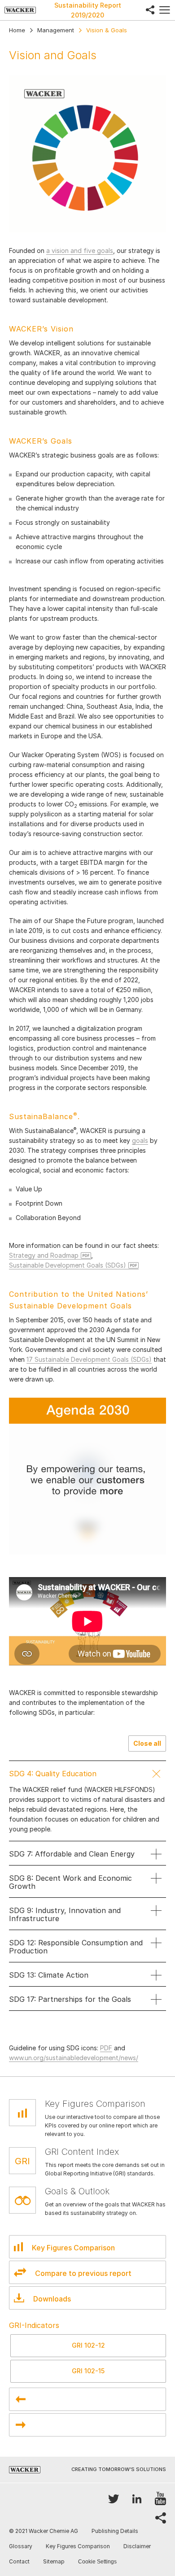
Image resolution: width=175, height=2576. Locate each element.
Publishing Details (115, 2531)
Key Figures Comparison (78, 2546)
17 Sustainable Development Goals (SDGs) (89, 1359)
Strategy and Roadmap (44, 1255)
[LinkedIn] (137, 2499)
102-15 (88, 2371)
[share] (150, 10)
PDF (106, 2048)
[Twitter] (114, 2499)
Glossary (21, 2546)
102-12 (88, 2345)
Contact (19, 2561)
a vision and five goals (80, 251)
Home (17, 30)
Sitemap (54, 2561)
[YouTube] (160, 2499)
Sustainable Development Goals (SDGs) (68, 1265)
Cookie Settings (97, 2562)
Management (56, 30)
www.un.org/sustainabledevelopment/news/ (74, 2058)
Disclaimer (137, 2546)
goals (140, 1140)
